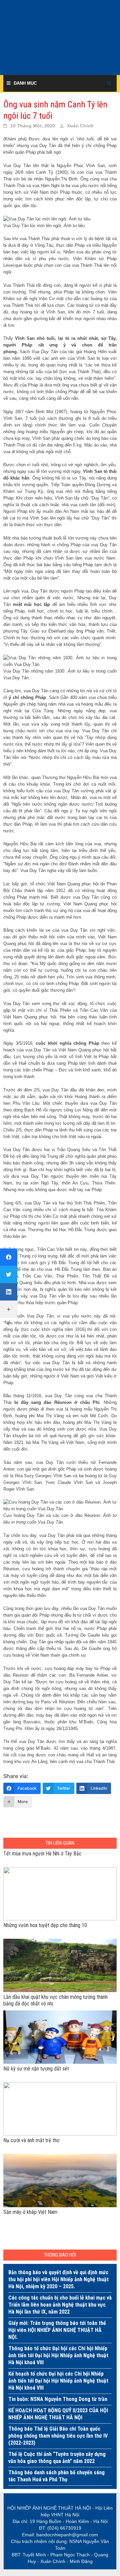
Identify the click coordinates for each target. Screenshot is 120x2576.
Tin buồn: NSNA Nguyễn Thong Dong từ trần (58, 2399)
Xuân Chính (80, 126)
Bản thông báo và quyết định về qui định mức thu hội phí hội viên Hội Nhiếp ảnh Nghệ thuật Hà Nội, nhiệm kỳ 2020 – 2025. (58, 2279)
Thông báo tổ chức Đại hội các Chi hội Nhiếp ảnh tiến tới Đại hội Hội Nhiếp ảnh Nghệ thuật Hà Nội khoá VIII (58, 2355)
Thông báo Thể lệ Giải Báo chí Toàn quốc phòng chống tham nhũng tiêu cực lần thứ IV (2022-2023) (58, 2436)
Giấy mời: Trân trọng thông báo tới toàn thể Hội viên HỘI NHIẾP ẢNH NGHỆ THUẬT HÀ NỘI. (57, 2330)
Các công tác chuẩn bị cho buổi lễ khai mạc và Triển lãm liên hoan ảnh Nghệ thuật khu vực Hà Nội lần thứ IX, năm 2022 (60, 2305)
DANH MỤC (25, 83)
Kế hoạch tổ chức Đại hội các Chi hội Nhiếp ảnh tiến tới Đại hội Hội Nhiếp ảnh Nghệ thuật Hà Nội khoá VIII (58, 2381)
